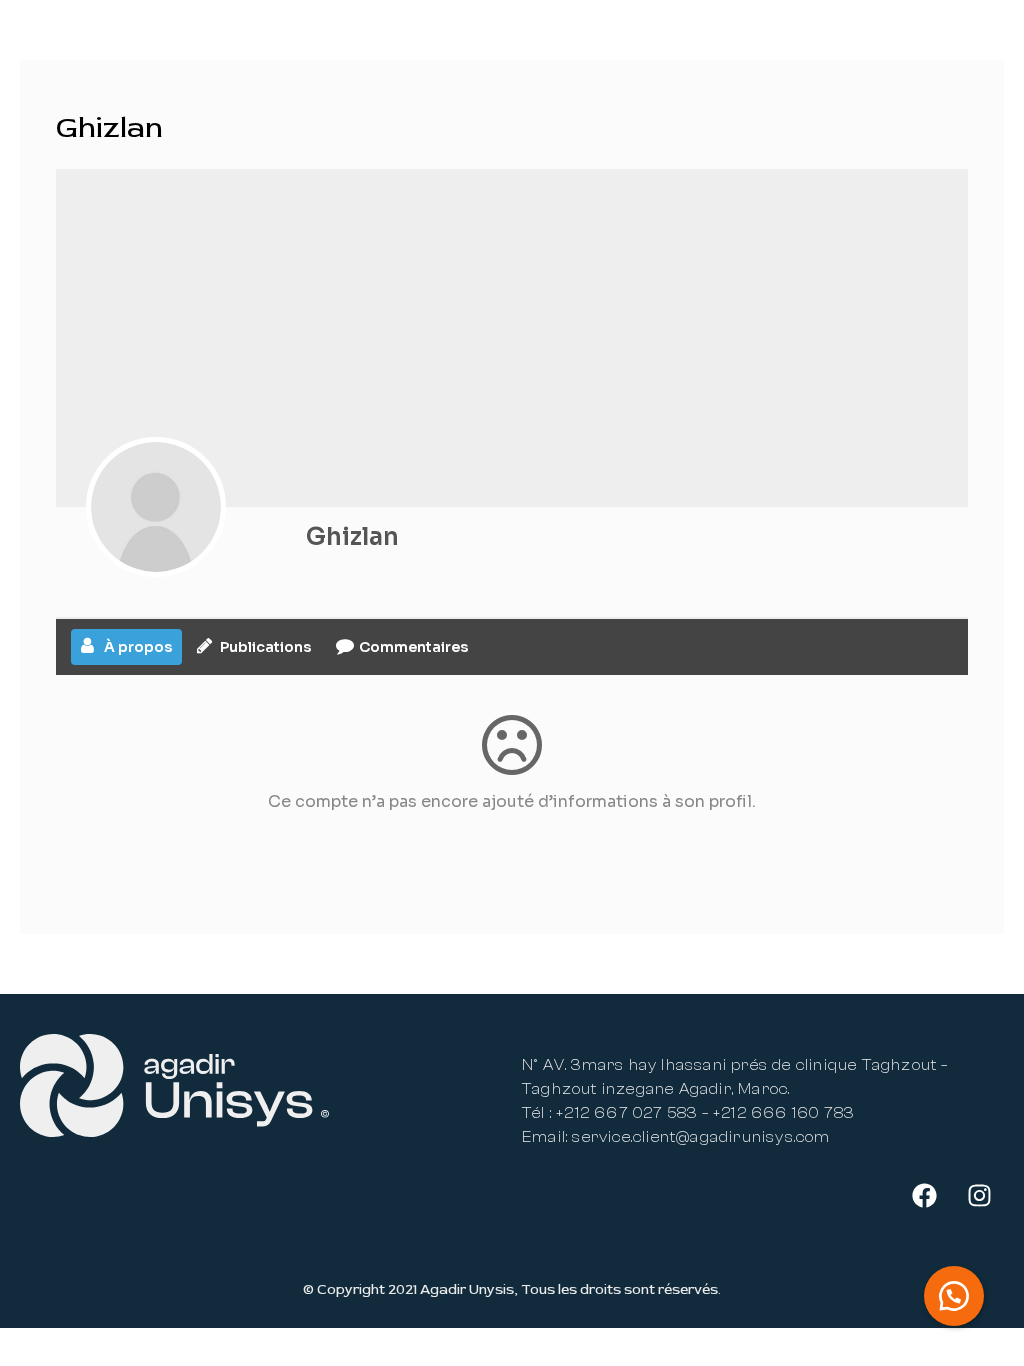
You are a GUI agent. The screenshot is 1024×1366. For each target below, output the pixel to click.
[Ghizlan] (156, 507)
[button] (954, 1296)
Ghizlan (352, 537)
